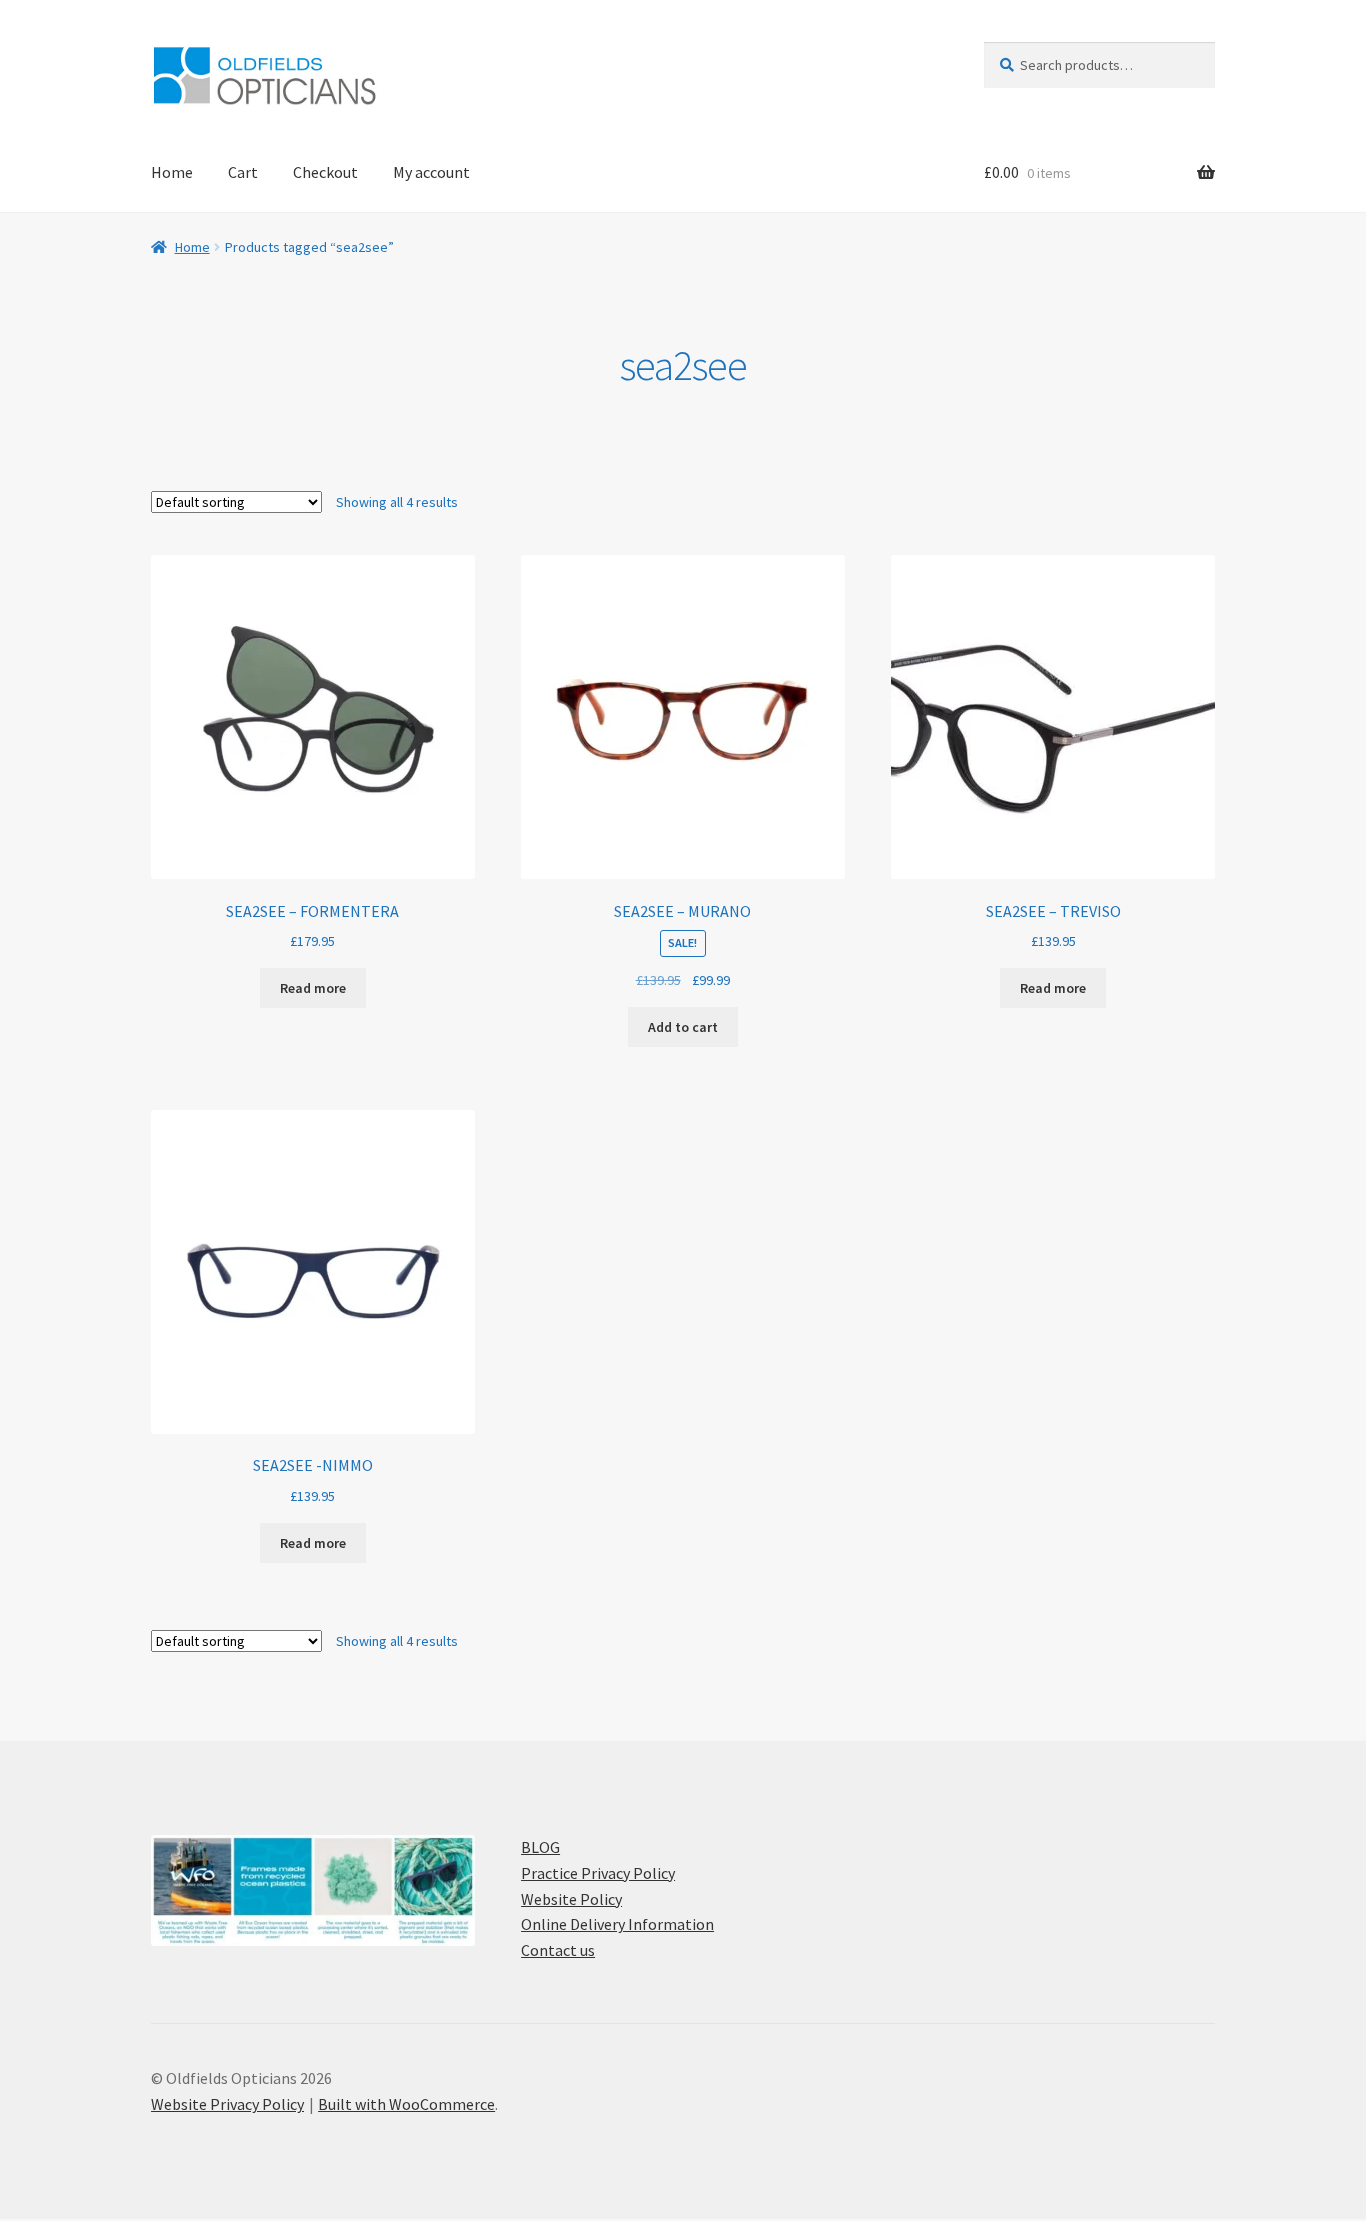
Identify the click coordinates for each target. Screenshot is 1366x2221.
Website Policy (571, 1899)
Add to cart (683, 1027)
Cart (243, 172)
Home (172, 172)
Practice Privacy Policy (598, 1873)
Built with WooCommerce (406, 2104)
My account (431, 172)
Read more (313, 988)
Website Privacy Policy (227, 2104)
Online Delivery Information (617, 1924)
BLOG (540, 1847)
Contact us (558, 1950)
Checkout (325, 172)
